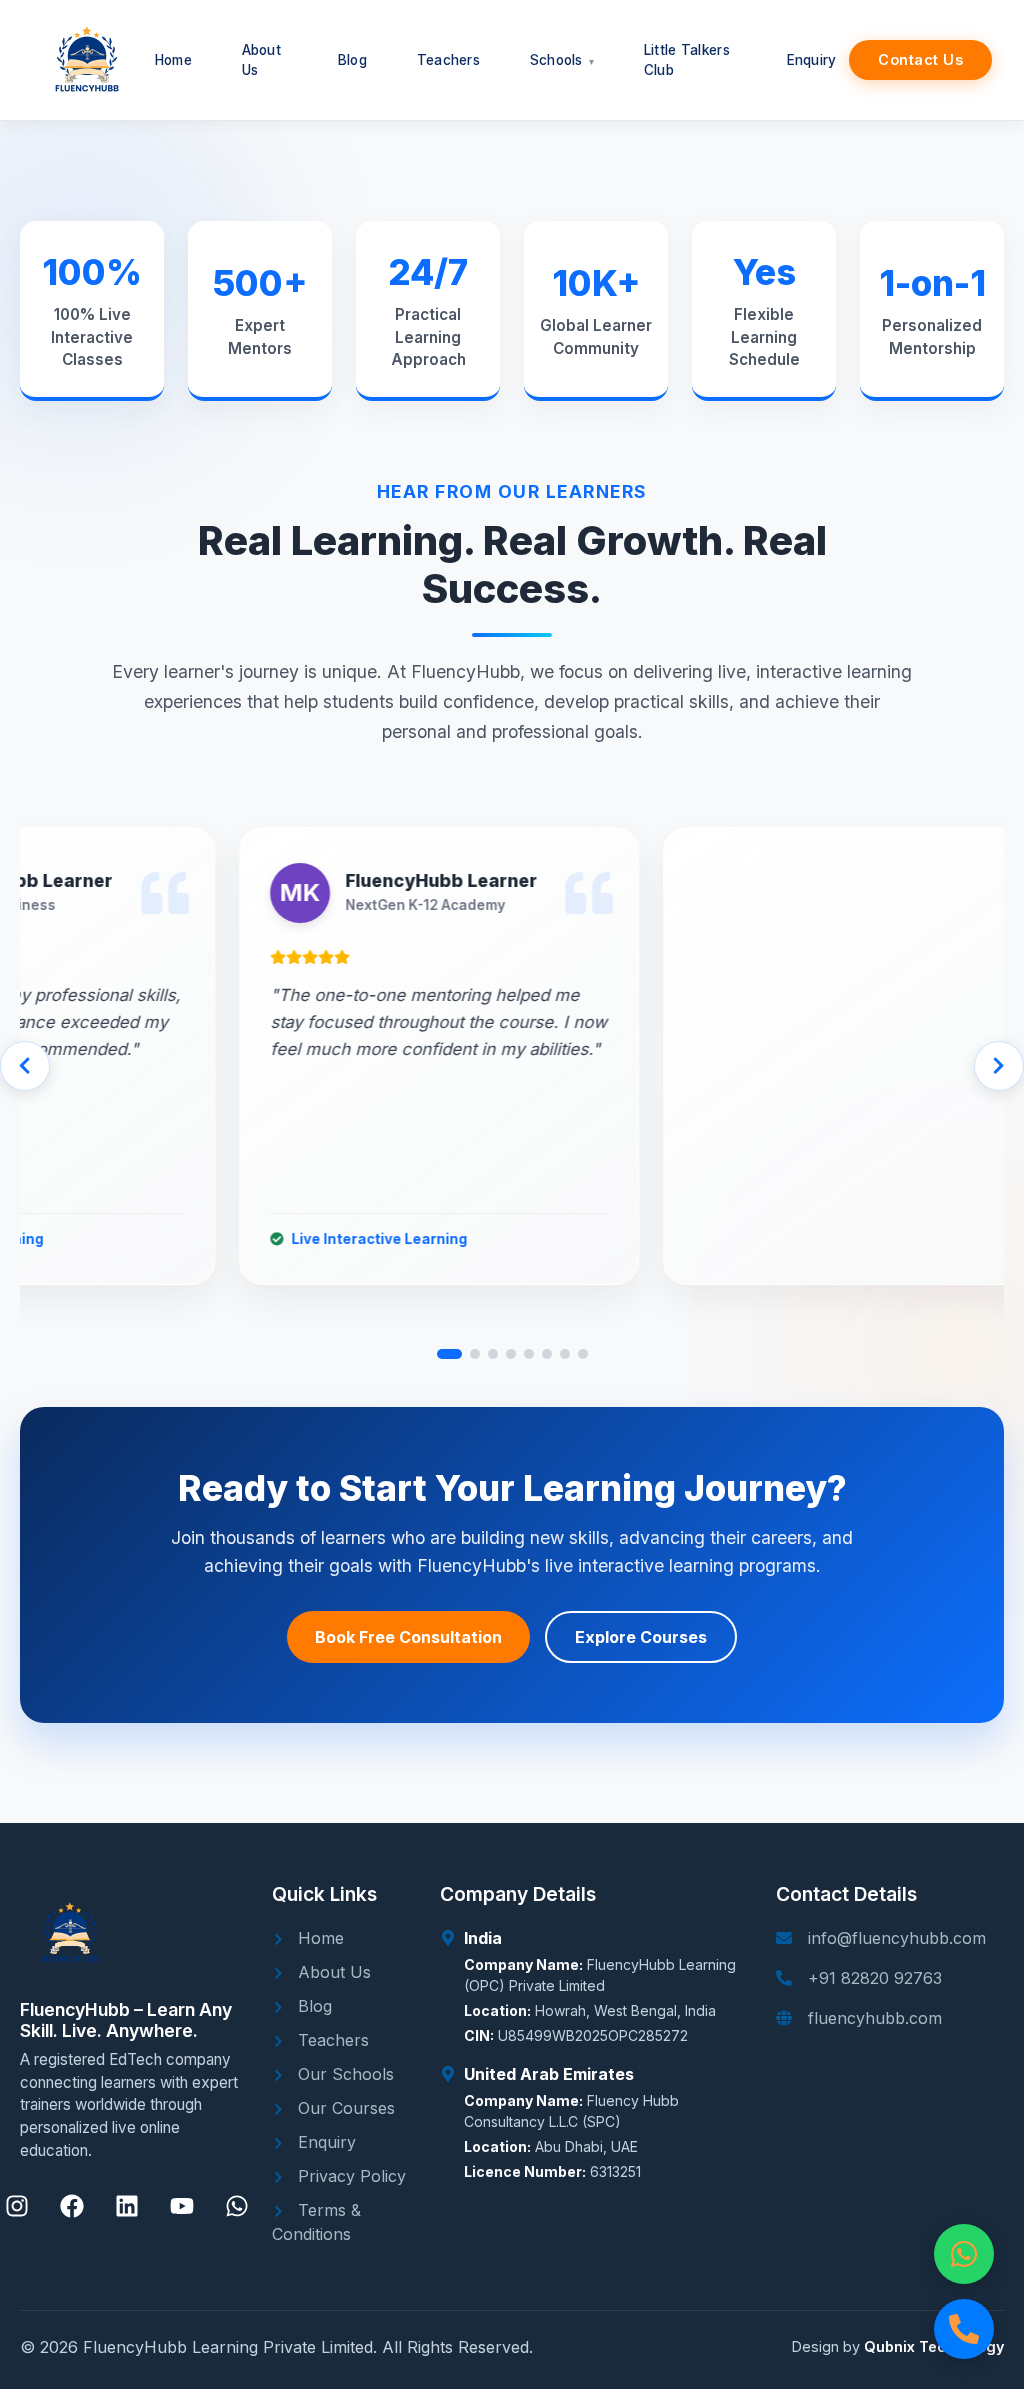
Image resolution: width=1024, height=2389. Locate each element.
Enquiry (324, 2142)
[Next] (999, 1066)
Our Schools (343, 2074)
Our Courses (344, 2108)
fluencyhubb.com (875, 2018)
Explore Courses (641, 1637)
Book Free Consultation (408, 1637)
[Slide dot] (449, 1354)
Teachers (331, 2040)
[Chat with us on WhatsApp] (964, 2254)
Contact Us (920, 59)
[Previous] (25, 1066)
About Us (332, 1972)
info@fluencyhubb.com (897, 1938)
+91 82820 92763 (875, 1978)
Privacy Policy (349, 2176)
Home (318, 1938)
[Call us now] (964, 2329)
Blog (312, 2006)
